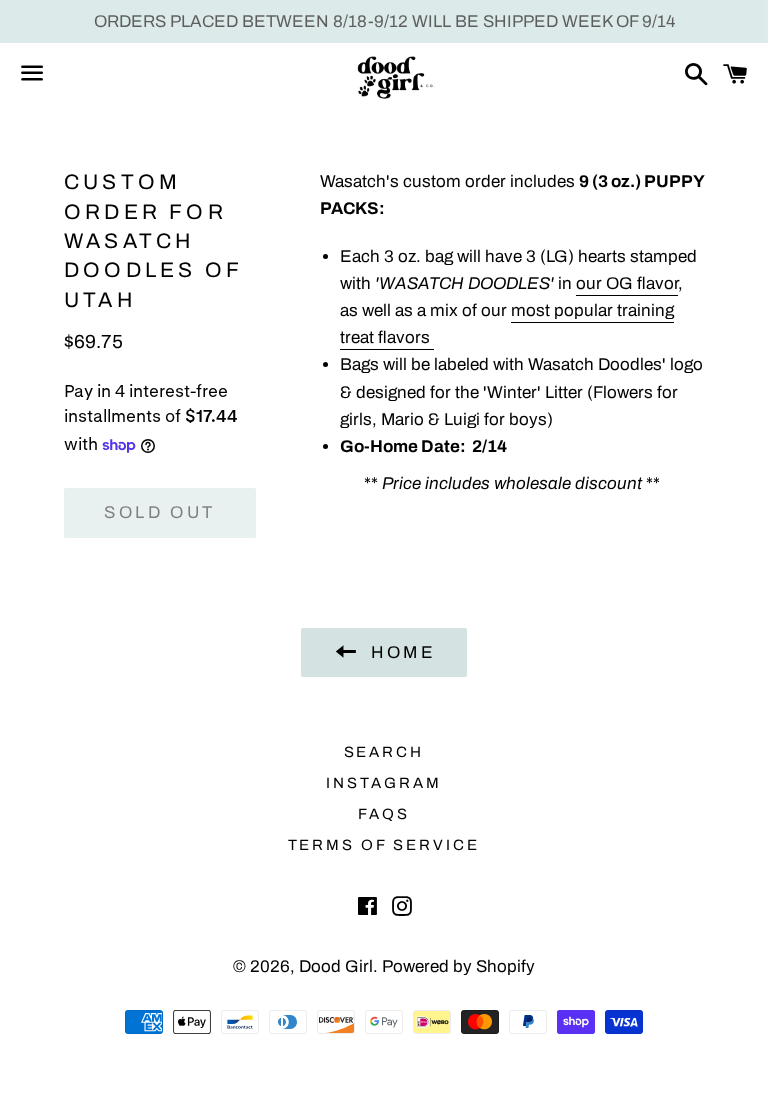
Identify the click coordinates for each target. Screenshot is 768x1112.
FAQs (384, 814)
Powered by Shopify (458, 966)
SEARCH (384, 752)
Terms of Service (384, 845)
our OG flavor (627, 283)
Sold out (159, 512)
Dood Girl (336, 966)
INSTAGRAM (384, 783)
